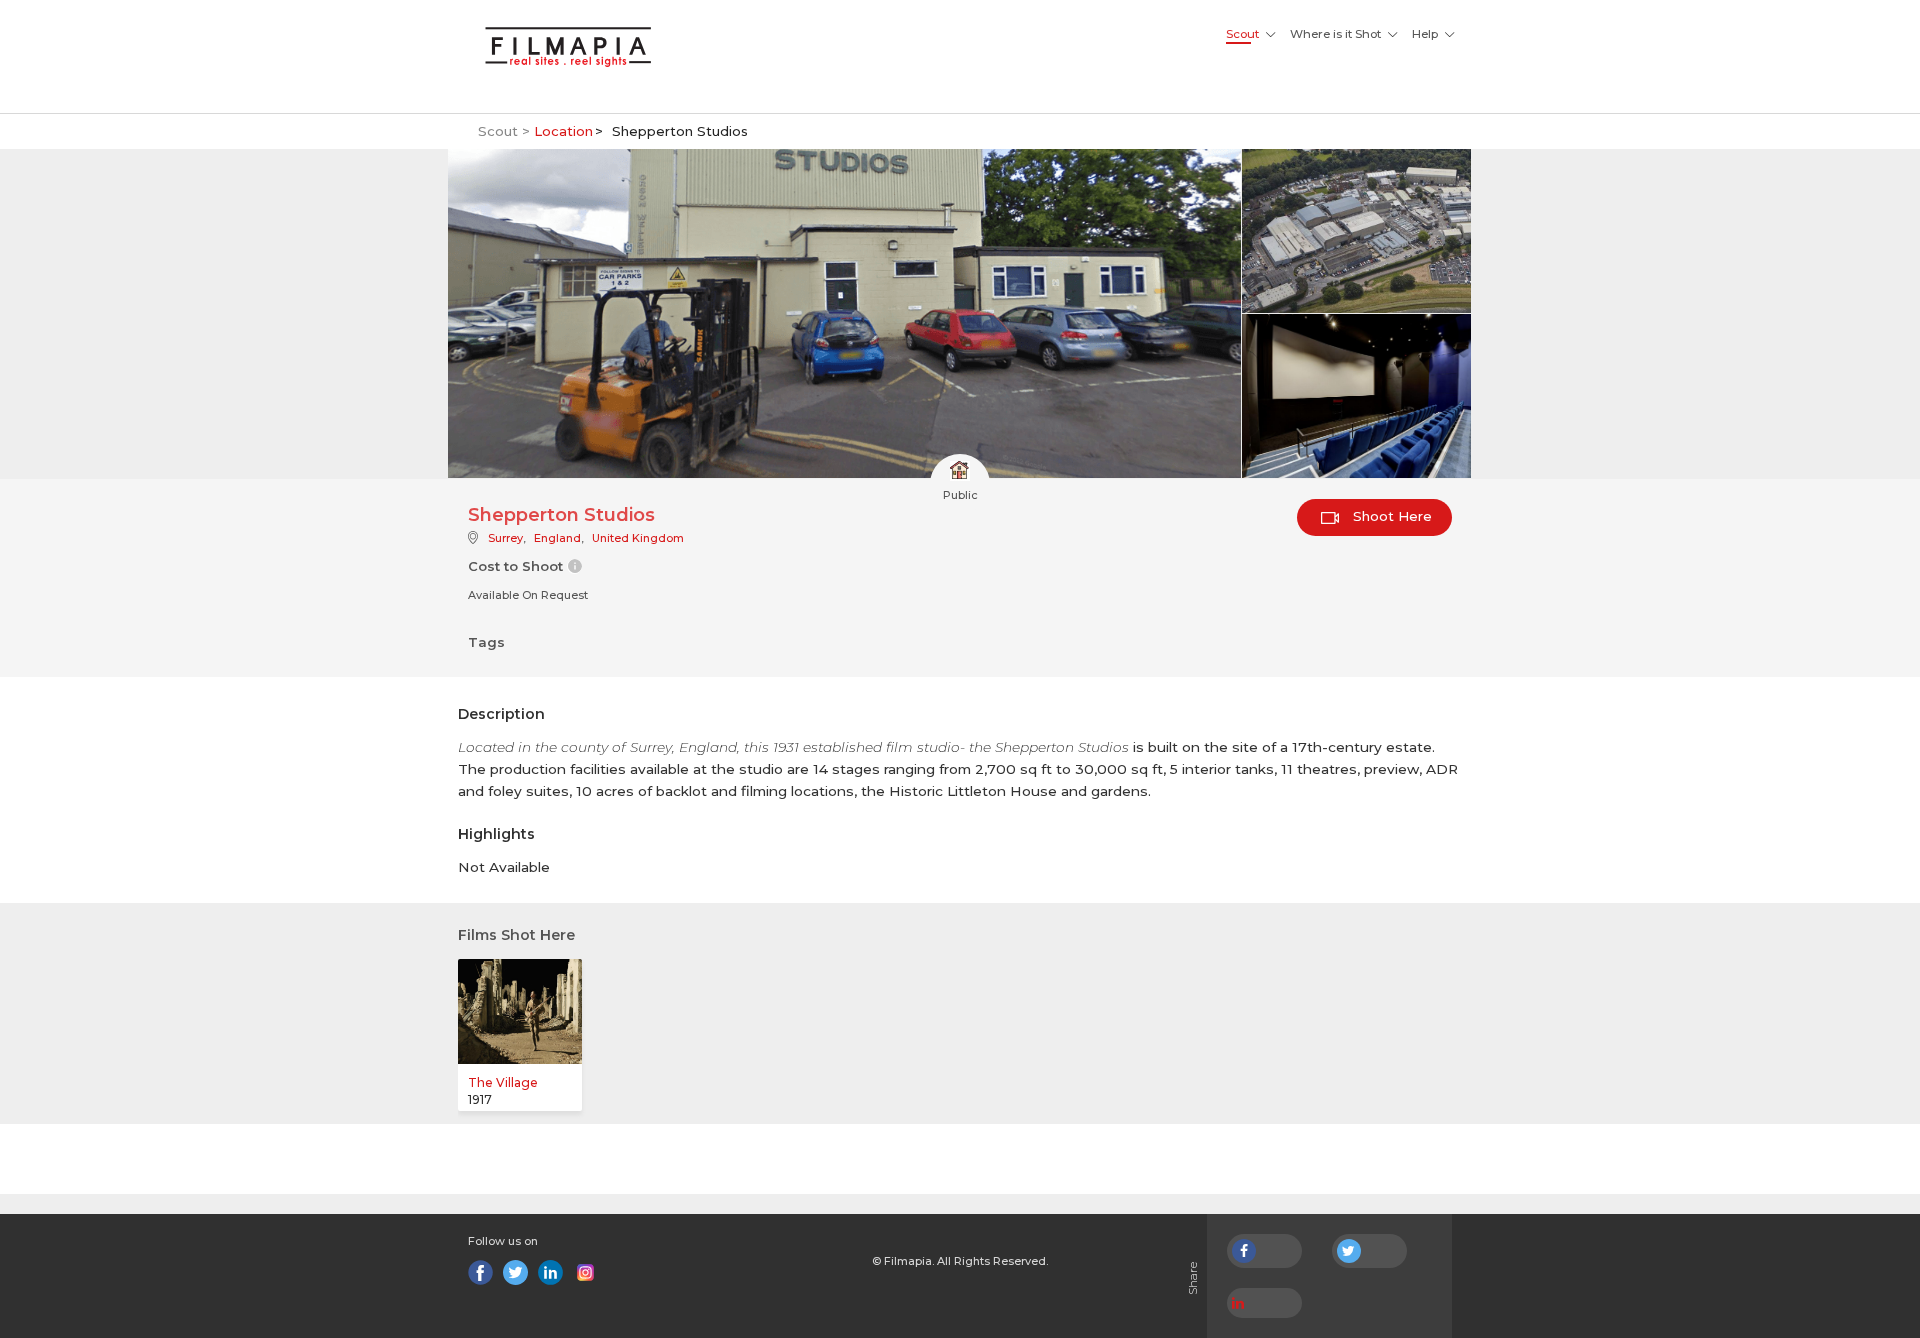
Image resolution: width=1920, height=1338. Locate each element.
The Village (503, 1082)
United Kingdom (638, 538)
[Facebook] (480, 1272)
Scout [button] (1242, 34)
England (557, 538)
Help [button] (1425, 34)
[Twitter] (515, 1272)
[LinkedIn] (550, 1272)
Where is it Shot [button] (1335, 34)
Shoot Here (1390, 516)
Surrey (505, 538)
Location (563, 131)
